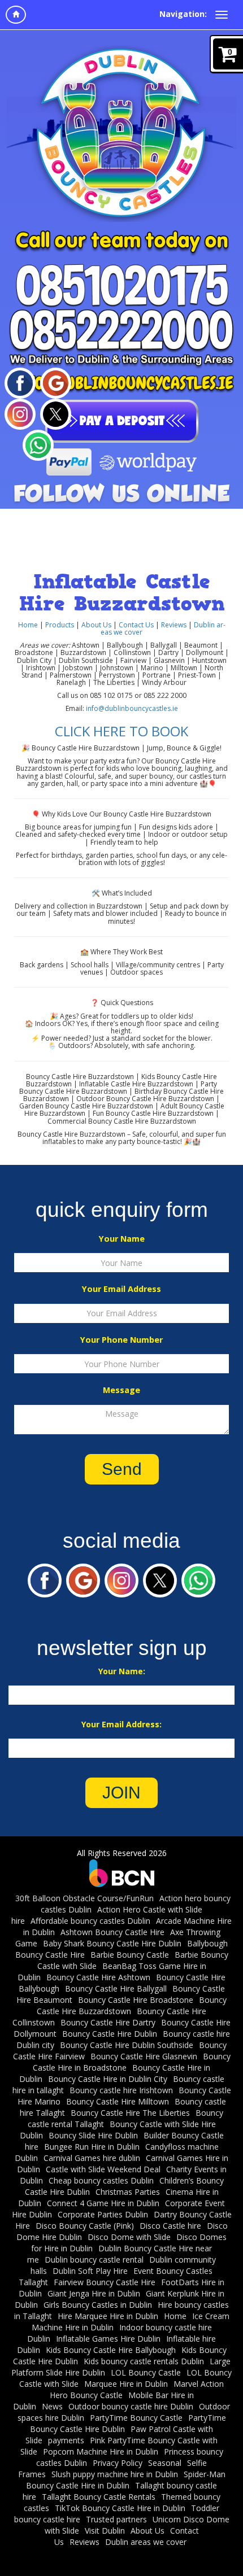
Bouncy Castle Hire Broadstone (136, 2000)
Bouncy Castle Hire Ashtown (98, 1977)
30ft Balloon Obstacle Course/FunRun (84, 1898)
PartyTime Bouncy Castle (136, 2418)
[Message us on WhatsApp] (38, 444)
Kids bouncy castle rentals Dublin (144, 2361)
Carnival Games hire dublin (92, 2158)
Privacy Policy (118, 2463)
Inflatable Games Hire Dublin (108, 2339)
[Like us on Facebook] (20, 382)
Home (28, 625)
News (52, 2406)
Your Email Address (121, 1289)
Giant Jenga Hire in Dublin (94, 2293)
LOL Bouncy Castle (146, 2372)
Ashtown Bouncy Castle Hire (112, 1932)
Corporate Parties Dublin (103, 2214)
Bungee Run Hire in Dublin (92, 2147)
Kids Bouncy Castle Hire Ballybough (111, 2350)
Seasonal (165, 2463)
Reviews (174, 625)
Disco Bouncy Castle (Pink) (85, 2226)
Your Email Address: (121, 1724)
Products (60, 625)
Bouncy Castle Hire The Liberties (130, 2113)
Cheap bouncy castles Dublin (101, 2180)
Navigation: (183, 14)
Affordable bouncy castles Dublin (90, 1921)
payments (66, 2440)
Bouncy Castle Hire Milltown (118, 2101)
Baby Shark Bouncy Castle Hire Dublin (112, 1943)
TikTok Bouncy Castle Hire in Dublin (120, 2508)
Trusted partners (116, 2519)
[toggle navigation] (222, 15)
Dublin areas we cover (146, 2542)
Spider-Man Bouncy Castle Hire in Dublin (126, 2480)
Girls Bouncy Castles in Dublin (98, 2305)
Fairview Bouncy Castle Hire (105, 2282)
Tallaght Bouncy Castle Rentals (99, 2497)
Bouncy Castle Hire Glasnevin (144, 2056)
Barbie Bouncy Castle (130, 1955)
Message (121, 1390)
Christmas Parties (128, 2192)
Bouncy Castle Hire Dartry (108, 2022)
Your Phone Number (121, 1340)
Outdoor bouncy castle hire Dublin (131, 2406)
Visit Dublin (105, 2531)
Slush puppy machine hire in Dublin (115, 2474)
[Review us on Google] (56, 382)
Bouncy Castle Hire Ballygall (116, 1988)
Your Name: (122, 1671)
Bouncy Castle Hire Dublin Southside (127, 2045)
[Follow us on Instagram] (20, 413)
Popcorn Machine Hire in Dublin (101, 2451)
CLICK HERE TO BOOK (121, 731)
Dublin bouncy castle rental (94, 2260)
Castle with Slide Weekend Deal (103, 2169)
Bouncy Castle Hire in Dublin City (108, 2079)
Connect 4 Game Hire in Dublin (103, 2203)
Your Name (122, 1239)
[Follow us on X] (56, 413)
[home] (16, 15)
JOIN (121, 1793)
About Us (96, 625)
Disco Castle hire (170, 2226)
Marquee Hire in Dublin (126, 2384)
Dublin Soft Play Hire (90, 2271)
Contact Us (136, 625)
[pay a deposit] (121, 421)
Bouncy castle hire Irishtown (121, 2090)
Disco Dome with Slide (129, 2237)
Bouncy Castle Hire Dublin (110, 2034)
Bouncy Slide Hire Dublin (93, 2135)
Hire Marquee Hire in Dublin (108, 2316)
